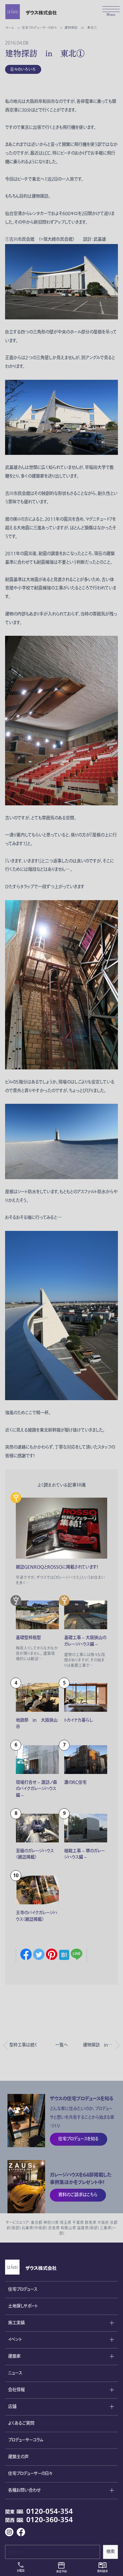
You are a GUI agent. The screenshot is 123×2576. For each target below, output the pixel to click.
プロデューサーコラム (26, 2440)
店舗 (12, 2407)
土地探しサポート (23, 2306)
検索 (110, 2552)
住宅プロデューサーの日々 (30, 2474)
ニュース (15, 2373)
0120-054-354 (50, 2512)
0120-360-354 (50, 2520)
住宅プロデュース (23, 2289)
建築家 (14, 2356)
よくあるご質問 (21, 2423)
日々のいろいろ (23, 69)
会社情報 (16, 2390)
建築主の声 (18, 2457)
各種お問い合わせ (24, 2490)
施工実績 (16, 2323)
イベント (15, 2340)
